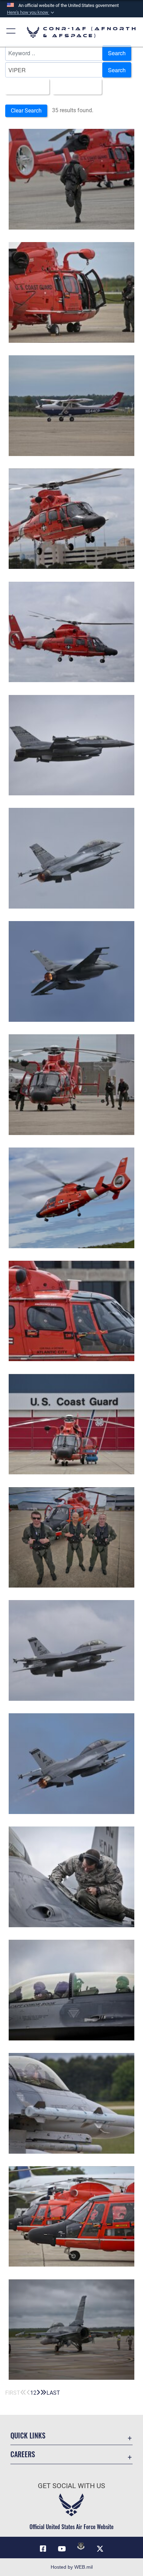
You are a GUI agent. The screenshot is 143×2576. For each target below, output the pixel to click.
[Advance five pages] (43, 2393)
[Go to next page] (38, 2393)
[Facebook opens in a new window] (43, 2549)
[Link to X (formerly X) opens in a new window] (100, 2549)
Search (117, 53)
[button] (31, 13)
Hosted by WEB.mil (72, 2567)
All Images (25, 86)
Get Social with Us (71, 2486)
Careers (23, 2454)
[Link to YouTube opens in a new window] (62, 2549)
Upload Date (75, 86)
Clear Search (26, 111)
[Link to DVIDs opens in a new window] (81, 2546)
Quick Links (28, 2436)
